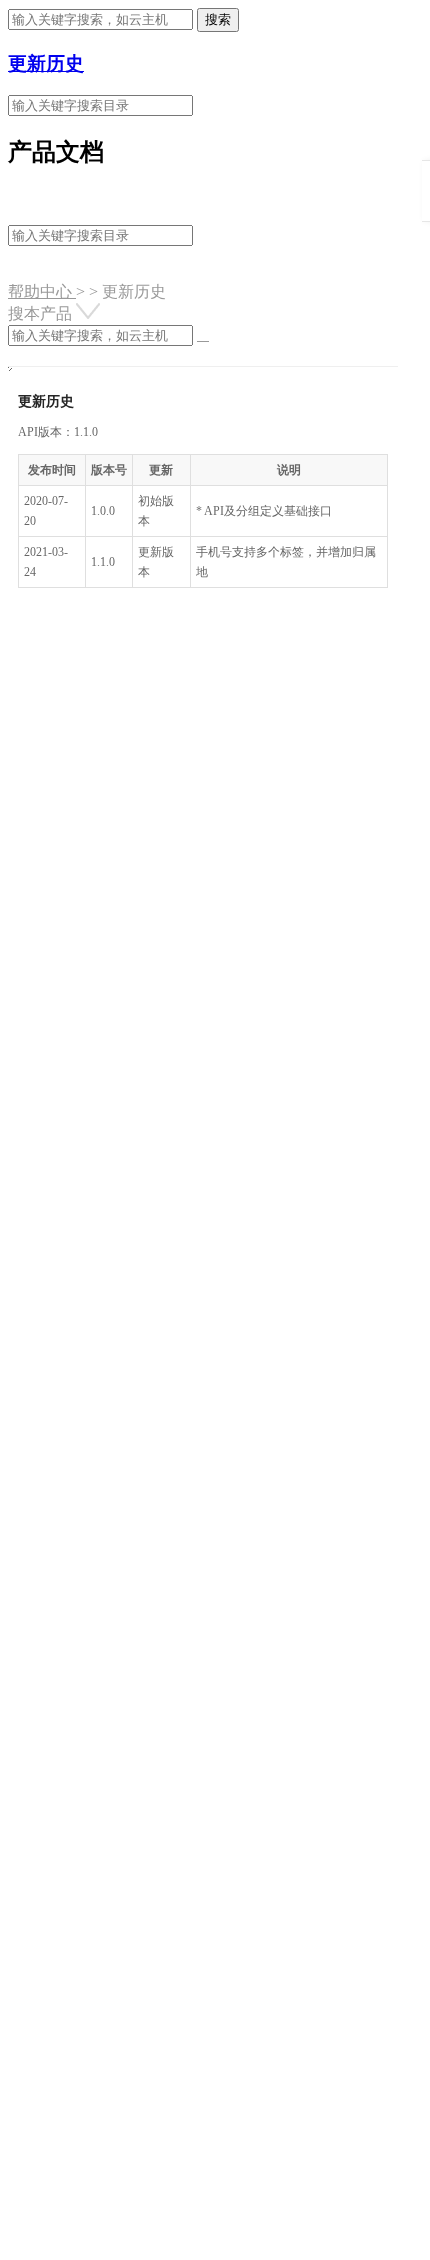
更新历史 (46, 63)
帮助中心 (42, 291)
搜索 (218, 19)
